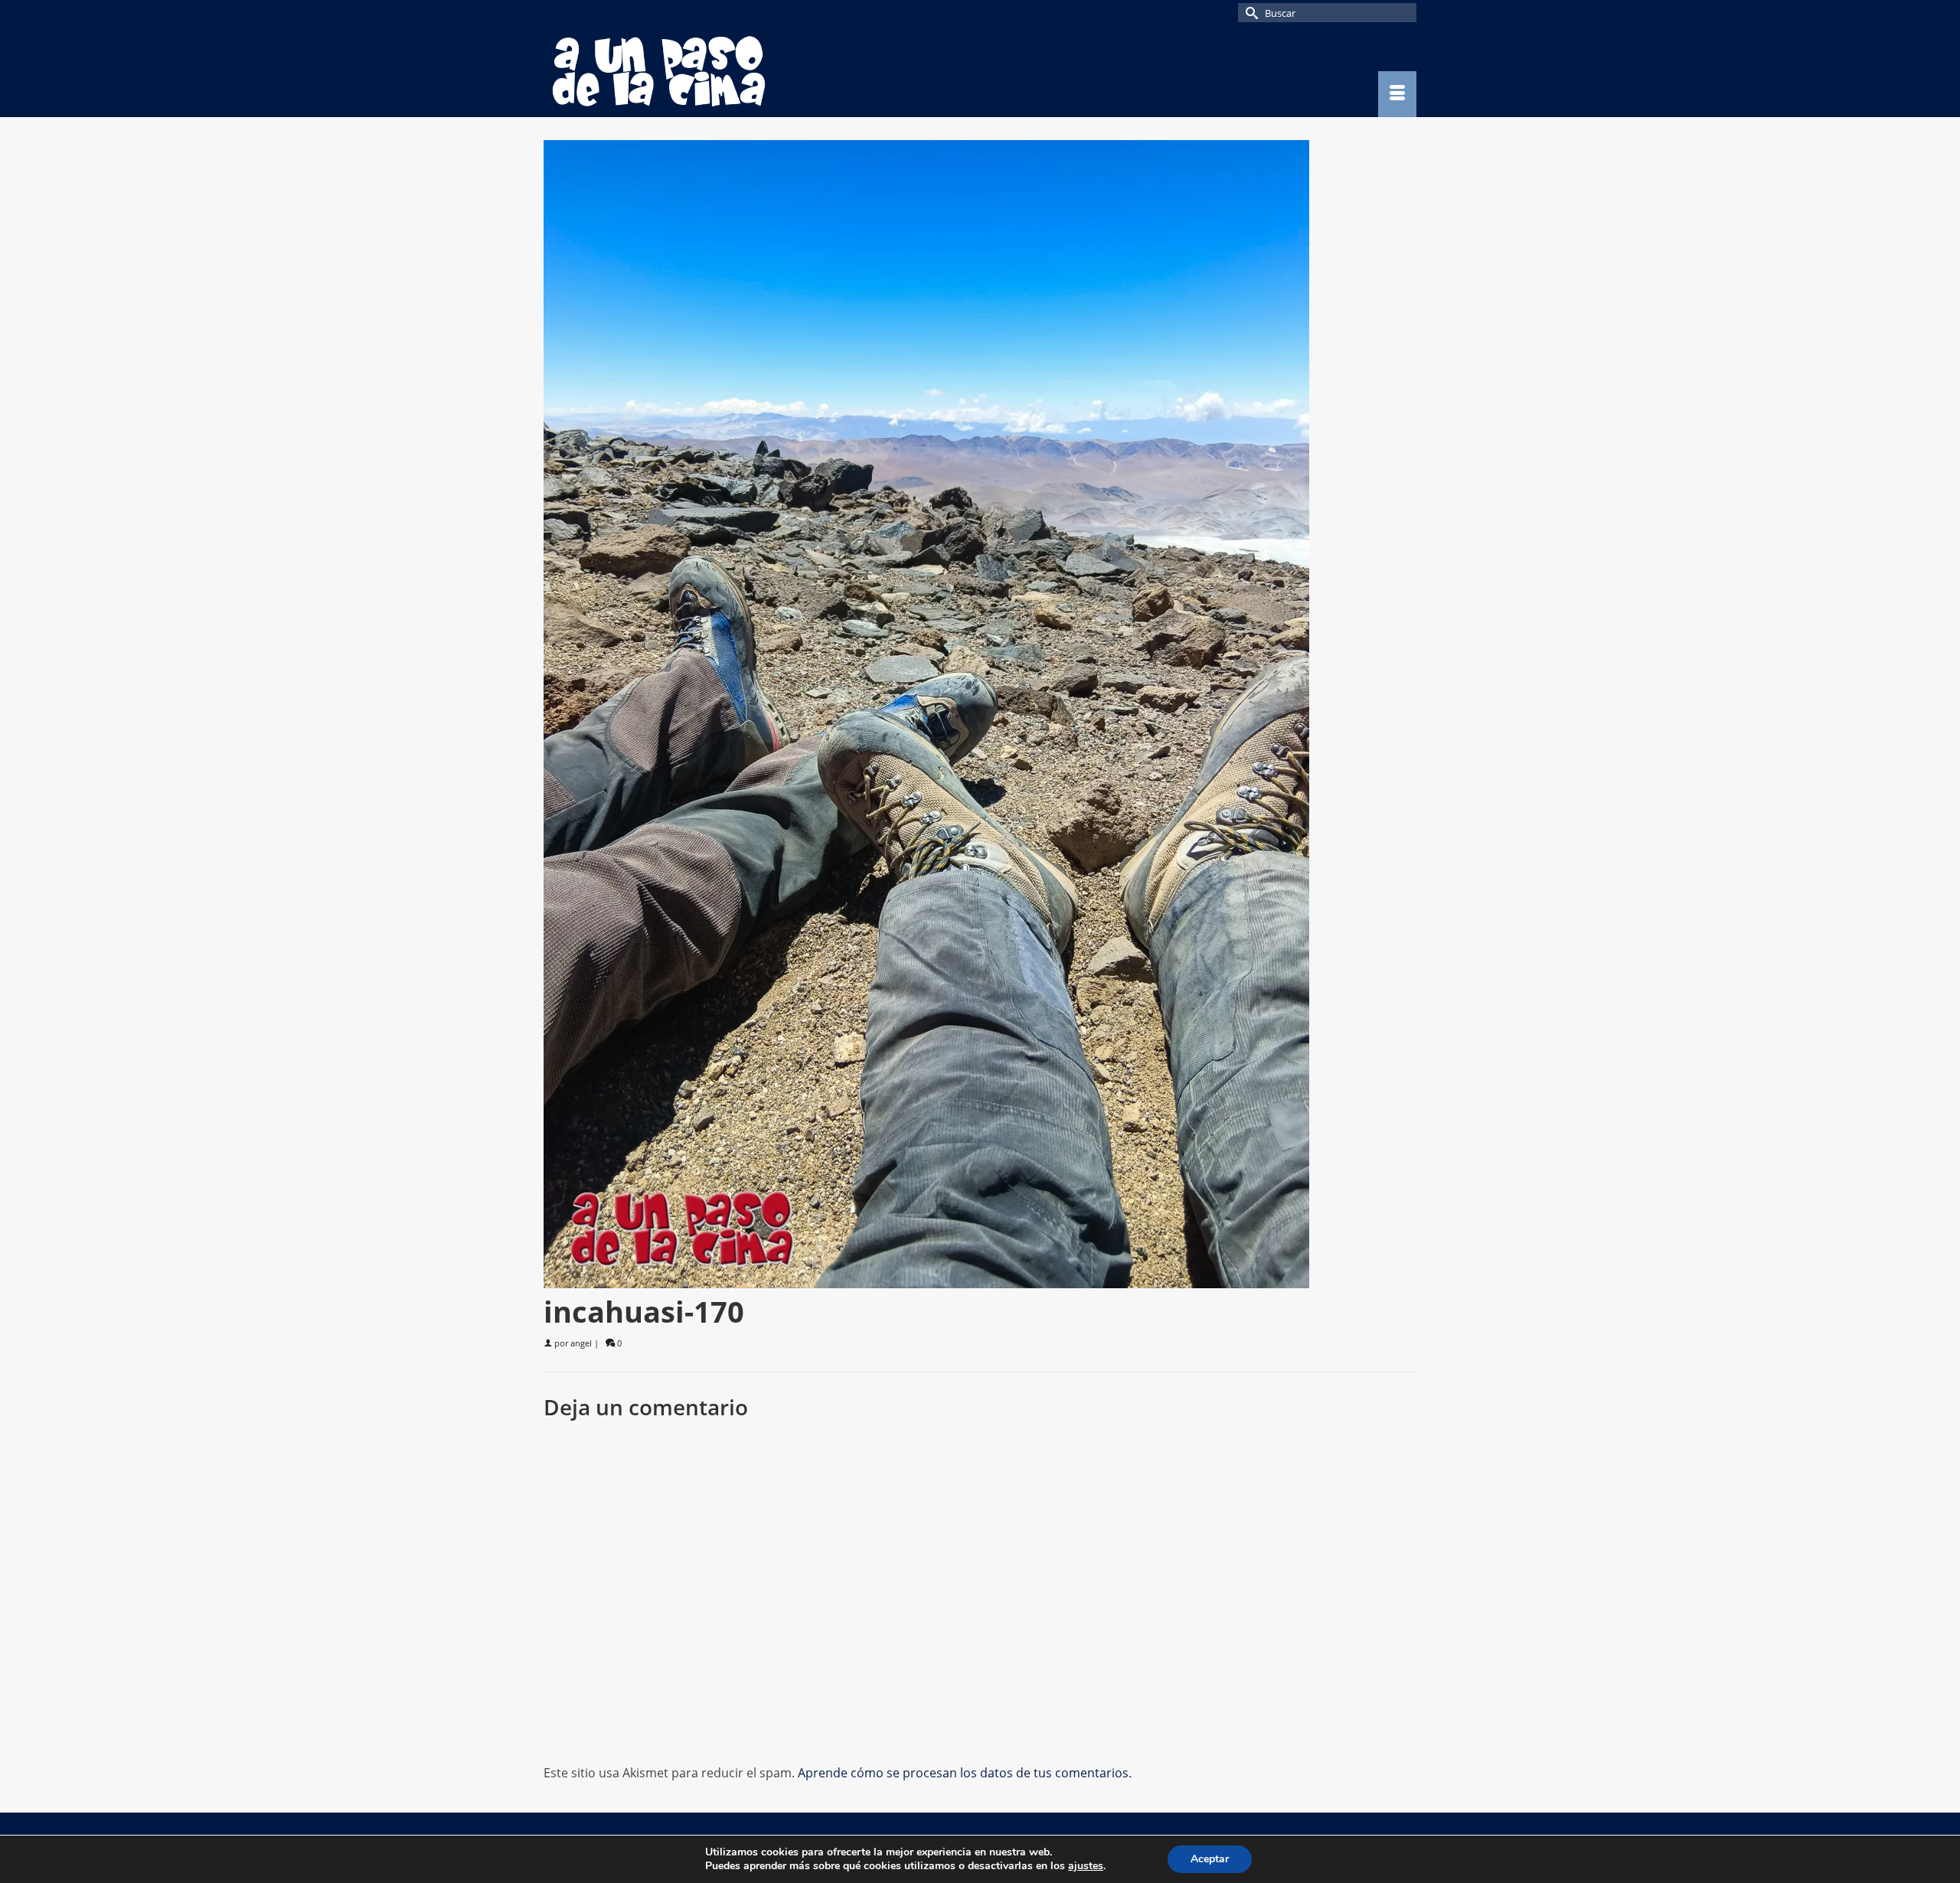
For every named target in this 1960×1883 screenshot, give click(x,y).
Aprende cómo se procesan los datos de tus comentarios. (965, 1773)
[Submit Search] (1249, 13)
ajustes (1086, 1866)
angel (581, 1343)
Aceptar (1210, 1859)
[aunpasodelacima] (681, 71)
